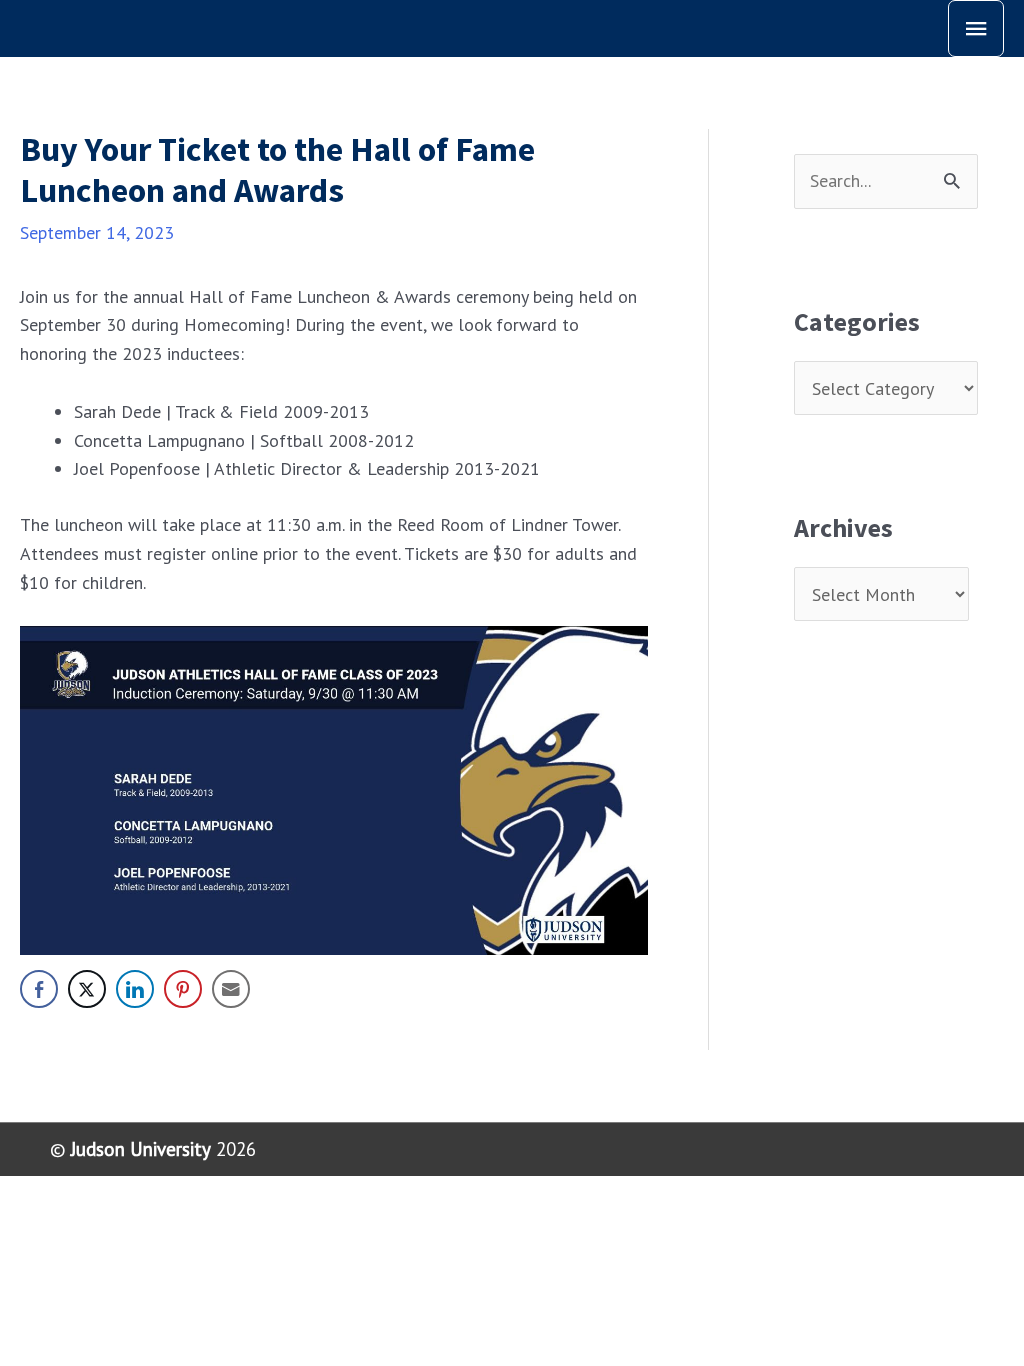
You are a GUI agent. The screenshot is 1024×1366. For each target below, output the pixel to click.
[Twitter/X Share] (87, 989)
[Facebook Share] (39, 989)
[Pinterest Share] (183, 989)
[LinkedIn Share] (135, 989)
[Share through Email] (231, 989)
